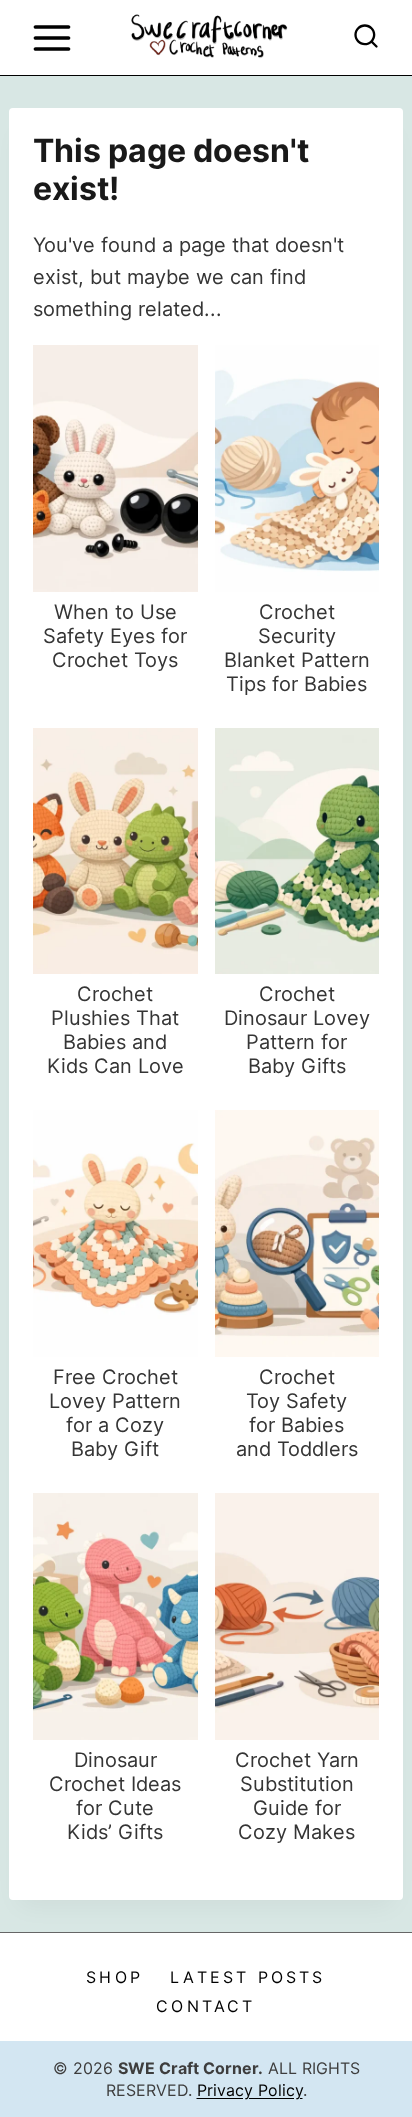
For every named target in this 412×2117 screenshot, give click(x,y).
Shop (114, 1977)
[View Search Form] (366, 38)
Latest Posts (247, 1977)
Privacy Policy (250, 2090)
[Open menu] (51, 37)
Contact (205, 2006)
